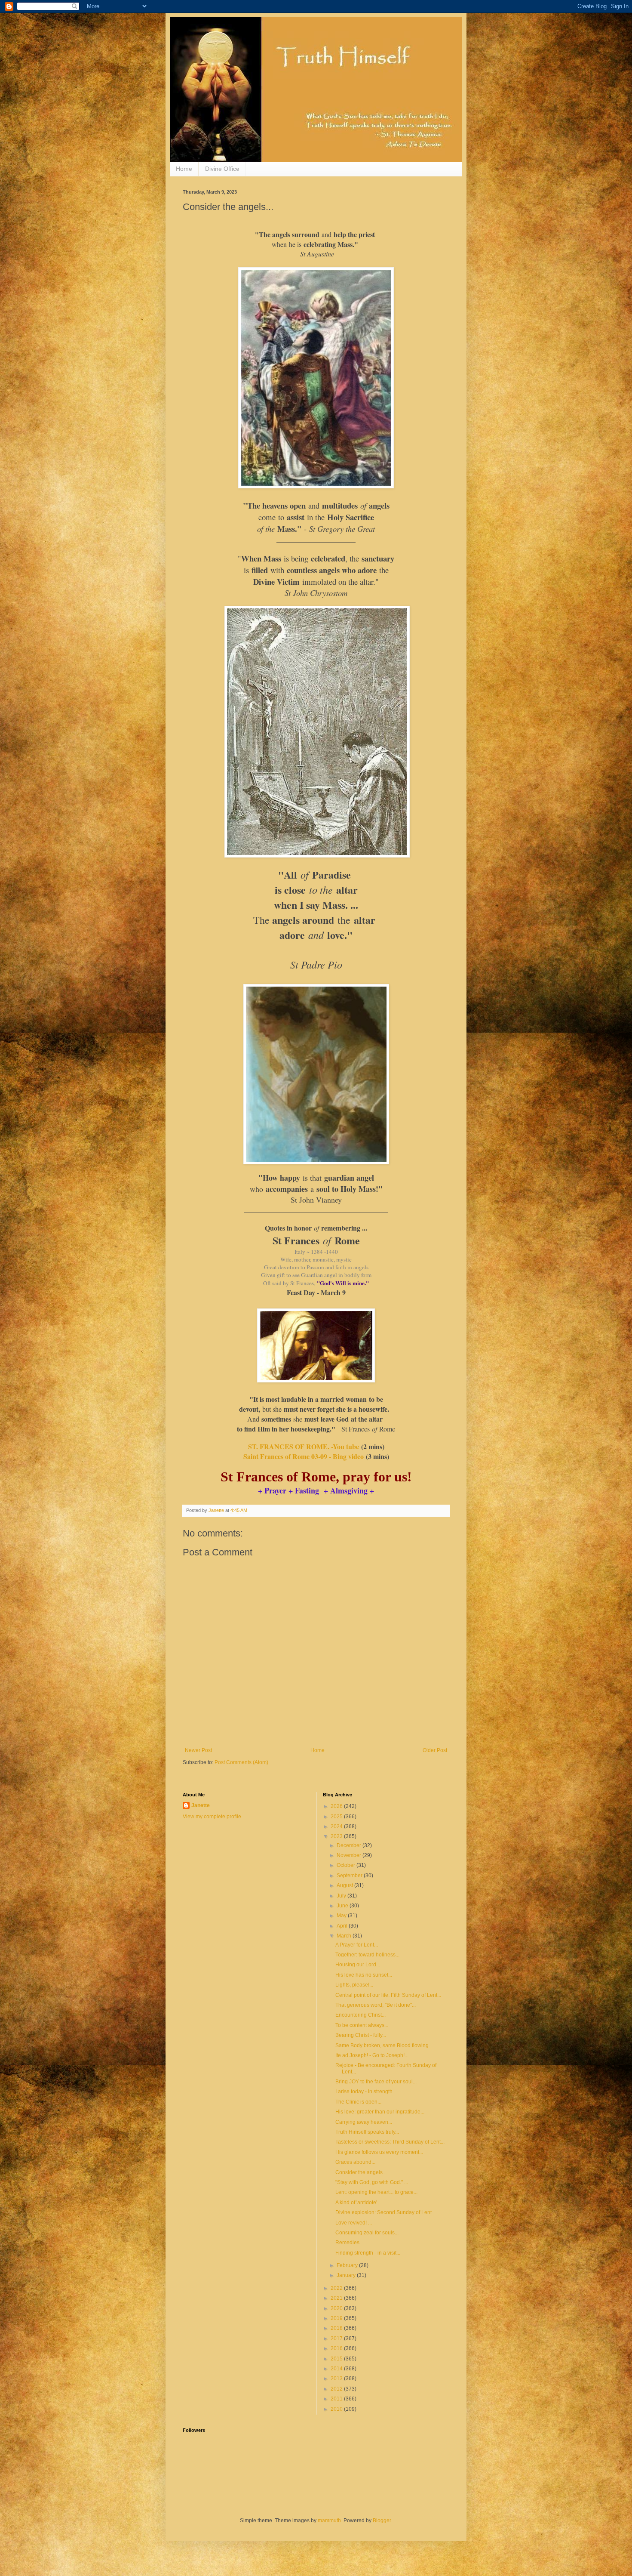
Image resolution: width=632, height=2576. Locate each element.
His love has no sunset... (364, 1975)
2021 (337, 2298)
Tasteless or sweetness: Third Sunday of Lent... (390, 2142)
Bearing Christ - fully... (361, 2035)
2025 (337, 1817)
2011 (337, 2399)
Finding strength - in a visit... (368, 2253)
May (342, 1916)
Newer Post (198, 1750)
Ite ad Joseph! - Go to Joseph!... (372, 2055)
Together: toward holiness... (367, 1955)
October (347, 1865)
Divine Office (222, 169)
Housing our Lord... (358, 1965)
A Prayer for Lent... (357, 1945)
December (350, 1845)
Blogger (382, 2520)
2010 (337, 2409)
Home (184, 169)
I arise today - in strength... (366, 2092)
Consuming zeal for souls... (367, 2233)
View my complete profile (212, 1817)
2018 (337, 2328)
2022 (337, 2288)
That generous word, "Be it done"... (376, 2005)
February (348, 2265)
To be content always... (362, 2025)
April (343, 1926)
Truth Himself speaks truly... (367, 2132)
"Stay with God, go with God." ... (372, 2182)
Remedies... (349, 2243)
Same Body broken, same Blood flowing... (384, 2045)
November (350, 1855)
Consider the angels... (361, 2172)
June (343, 1906)
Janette (201, 1805)
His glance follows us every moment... (379, 2152)
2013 (337, 2379)
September (350, 1876)
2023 (337, 1836)
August (345, 1885)
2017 (337, 2338)
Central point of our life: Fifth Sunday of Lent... (388, 1995)
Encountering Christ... (360, 2015)
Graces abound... (355, 2162)
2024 (337, 1826)
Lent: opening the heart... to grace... (376, 2192)
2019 (337, 2318)
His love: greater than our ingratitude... (380, 2112)
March (345, 1936)
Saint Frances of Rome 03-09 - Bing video (304, 1456)
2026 (337, 1806)
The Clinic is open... (358, 2102)
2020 (337, 2308)
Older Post (435, 1750)
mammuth (329, 2520)
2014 (337, 2369)
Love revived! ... (354, 2223)
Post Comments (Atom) (241, 1762)
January (347, 2275)
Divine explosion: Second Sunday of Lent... (385, 2212)
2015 (337, 2359)
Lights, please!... (354, 1985)
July (342, 1896)
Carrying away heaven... (364, 2122)
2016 (337, 2348)
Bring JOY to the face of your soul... (376, 2082)
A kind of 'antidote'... (358, 2203)
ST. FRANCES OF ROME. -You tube (305, 1446)
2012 (337, 2389)
